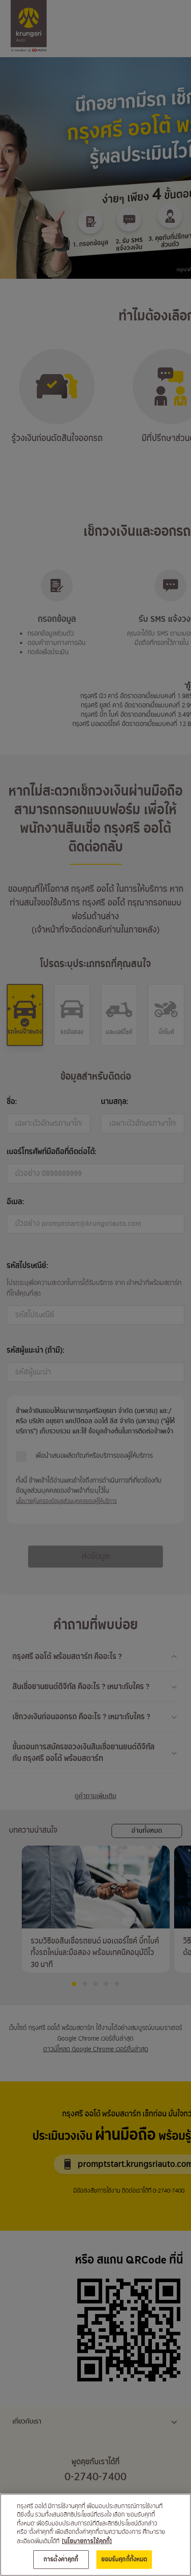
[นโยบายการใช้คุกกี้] (87, 2541)
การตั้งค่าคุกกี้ (61, 2559)
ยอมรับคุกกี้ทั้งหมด (124, 2559)
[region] (95, 2535)
